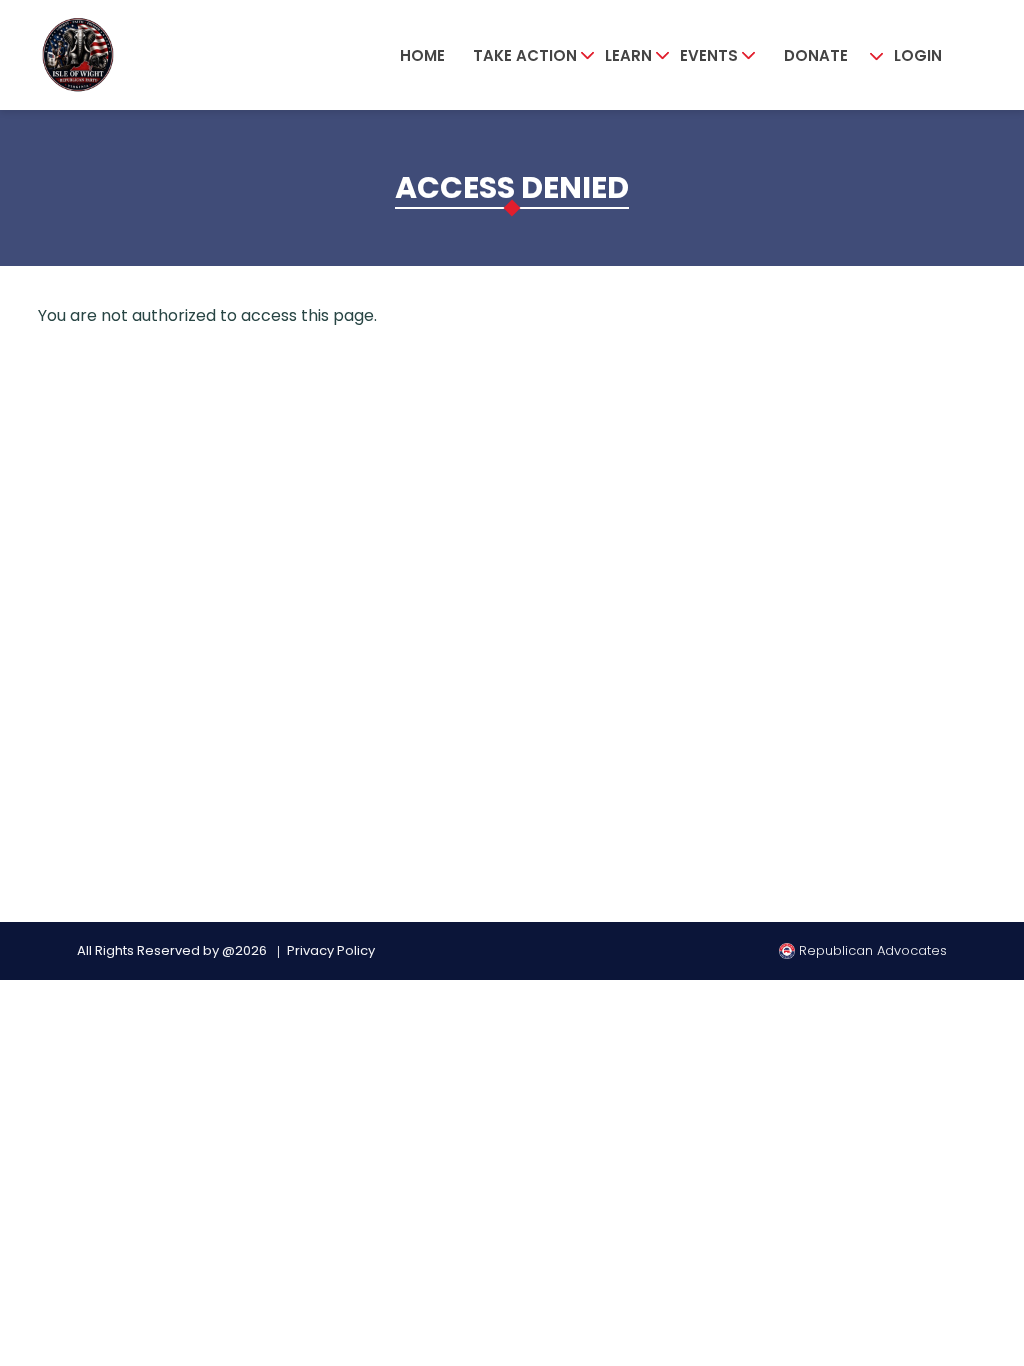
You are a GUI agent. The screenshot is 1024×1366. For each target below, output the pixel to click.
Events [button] (709, 55)
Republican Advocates (871, 950)
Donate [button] (816, 55)
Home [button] (422, 55)
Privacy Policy (331, 950)
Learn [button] (628, 55)
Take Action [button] (525, 55)
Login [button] (918, 55)
